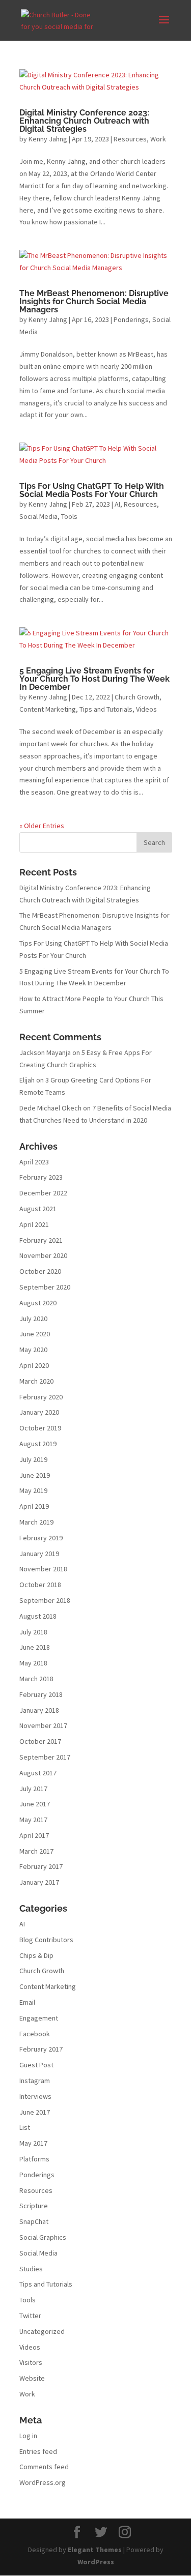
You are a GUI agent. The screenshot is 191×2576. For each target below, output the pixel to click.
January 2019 (39, 1554)
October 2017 (40, 1741)
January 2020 (39, 1412)
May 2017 (33, 1820)
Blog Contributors (46, 1940)
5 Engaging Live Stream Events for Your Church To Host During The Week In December (94, 679)
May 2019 (33, 1490)
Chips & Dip (36, 1955)
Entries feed (38, 2451)
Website (32, 2378)
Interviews (35, 2096)
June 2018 (35, 1647)
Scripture (34, 2206)
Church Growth (137, 697)
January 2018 (39, 1710)
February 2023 (41, 1177)
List (25, 2127)
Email (27, 2002)
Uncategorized (42, 2331)
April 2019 (34, 1506)
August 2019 (38, 1444)
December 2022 (43, 1193)
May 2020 (33, 1350)
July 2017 (33, 1789)
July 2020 (33, 1319)
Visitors (31, 2362)
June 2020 (35, 1334)
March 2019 (36, 1522)
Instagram (35, 2081)
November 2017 (43, 1725)
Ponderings (131, 319)
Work (158, 139)
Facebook (35, 2034)
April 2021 (34, 1224)
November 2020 (43, 1255)
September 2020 (45, 1287)
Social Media (38, 516)
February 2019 (41, 1538)
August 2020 (38, 1303)
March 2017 (36, 1851)
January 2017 (39, 1882)
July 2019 (33, 1459)
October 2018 (40, 1585)
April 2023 (34, 1162)
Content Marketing (48, 709)
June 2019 (35, 1475)
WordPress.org (43, 2482)
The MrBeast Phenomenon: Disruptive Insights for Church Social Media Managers (94, 301)
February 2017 (41, 1866)
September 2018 (45, 1600)
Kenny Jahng (48, 139)
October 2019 (40, 1428)
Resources (130, 139)
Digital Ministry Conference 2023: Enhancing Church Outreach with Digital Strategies (84, 121)
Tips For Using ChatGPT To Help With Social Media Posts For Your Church (92, 490)
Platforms (34, 2159)
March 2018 (36, 1679)
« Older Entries (42, 826)
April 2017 (34, 1835)
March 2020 (36, 1381)
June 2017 (35, 1804)
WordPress (96, 2562)
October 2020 (40, 1271)
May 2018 (33, 1663)
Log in (28, 2436)
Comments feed (44, 2467)
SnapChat (34, 2221)
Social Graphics (43, 2237)
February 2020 (41, 1397)
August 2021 (38, 1209)
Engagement (39, 2018)
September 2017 (45, 1757)
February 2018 (41, 1694)
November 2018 (43, 1569)
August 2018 (38, 1616)
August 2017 (38, 1773)
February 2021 (41, 1240)
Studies (31, 2269)
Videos (146, 709)
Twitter (30, 2316)
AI (117, 504)
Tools (69, 516)
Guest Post (36, 2065)
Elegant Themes (95, 2550)
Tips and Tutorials (106, 709)
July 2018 (33, 1632)
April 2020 (34, 1365)
